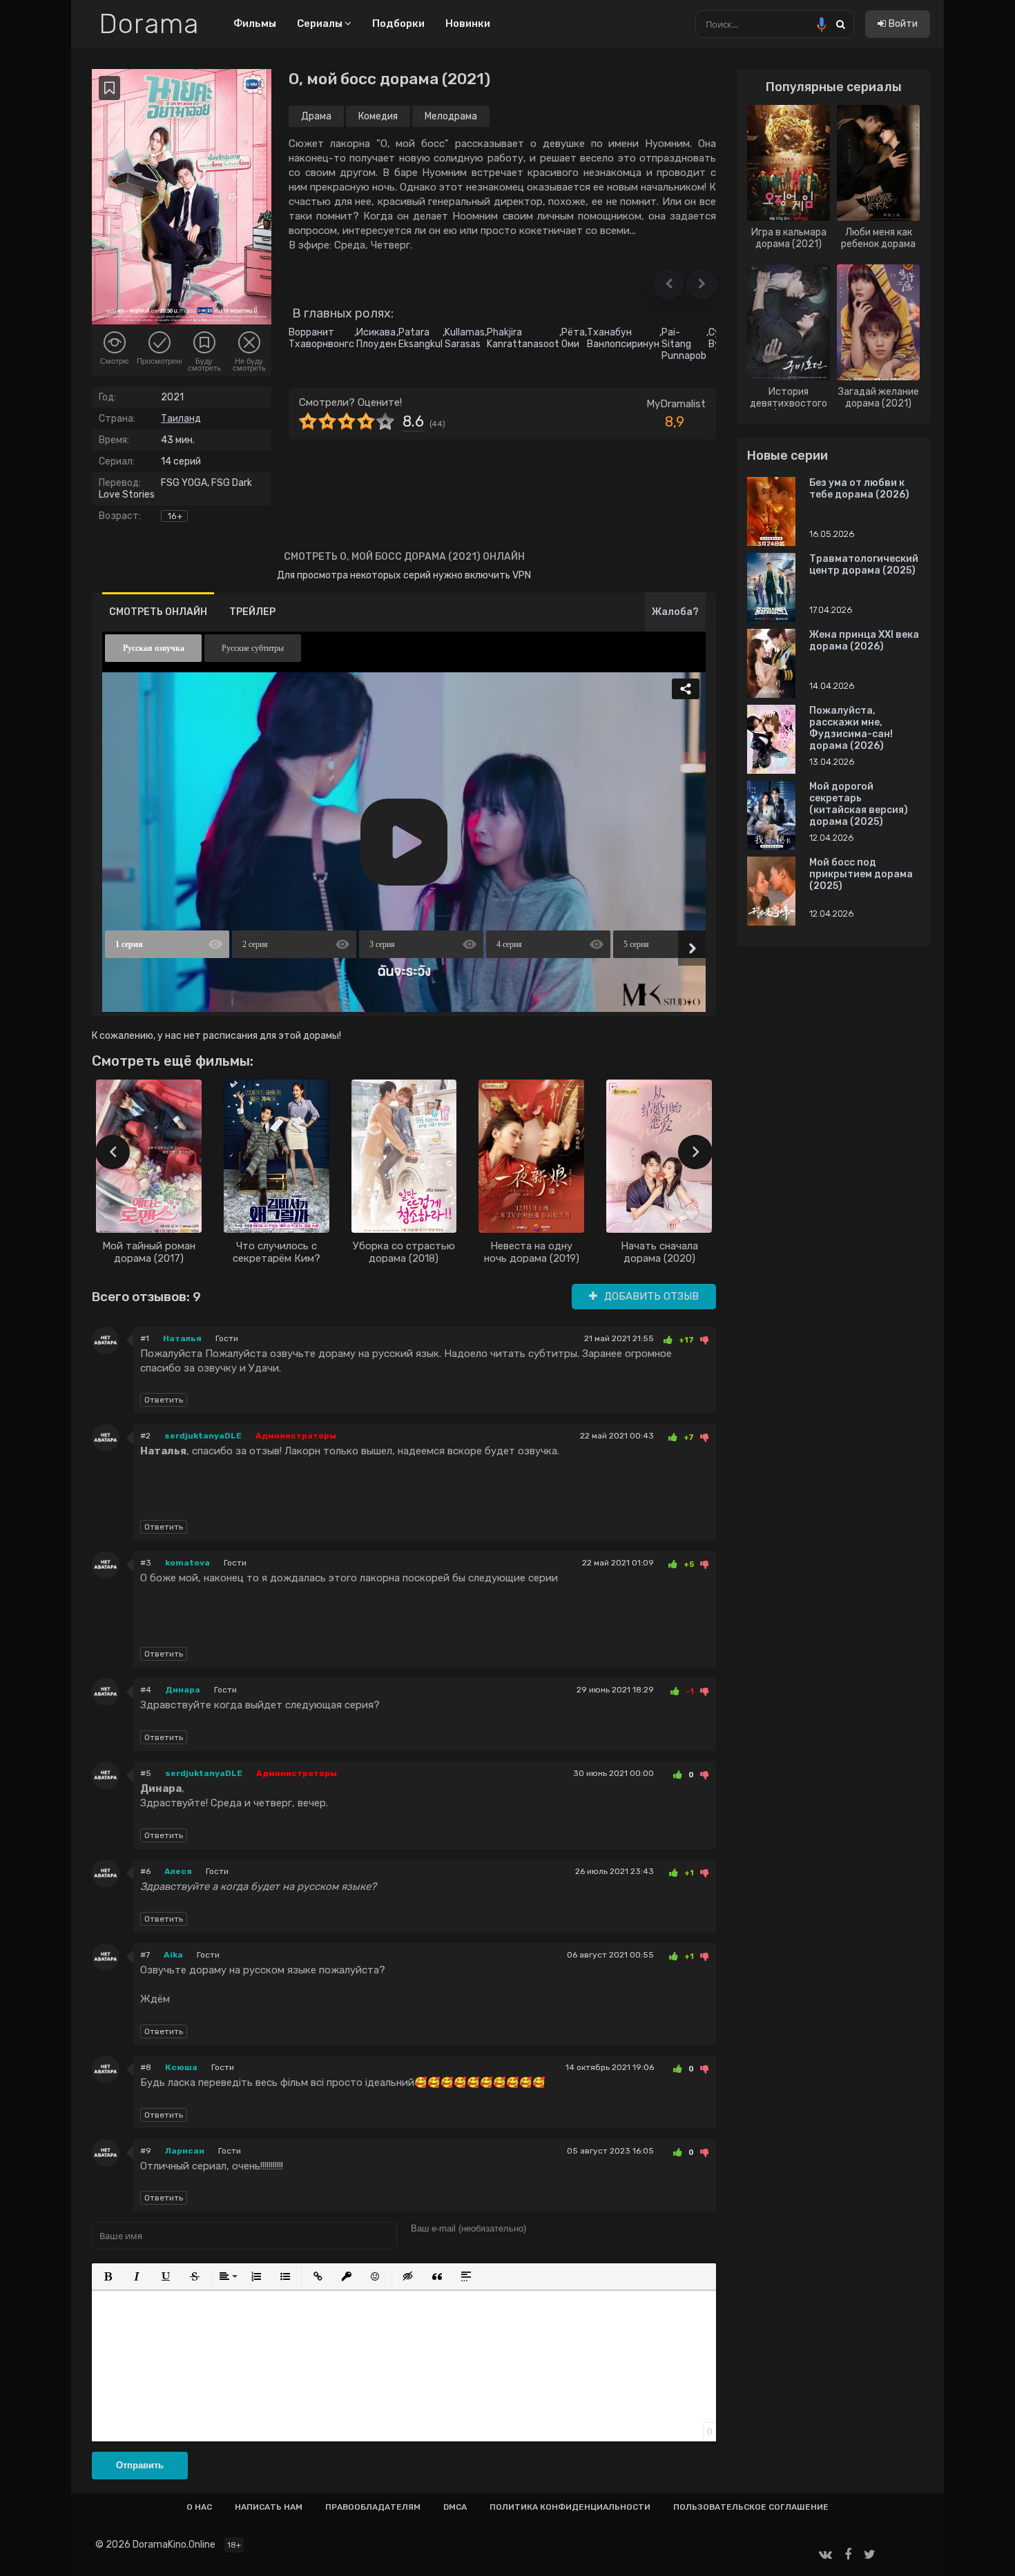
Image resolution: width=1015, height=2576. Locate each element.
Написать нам (269, 2507)
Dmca (455, 2507)
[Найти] (840, 24)
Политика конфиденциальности (570, 2507)
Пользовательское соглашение (751, 2507)
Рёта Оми (573, 338)
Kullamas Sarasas (465, 338)
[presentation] (113, 1152)
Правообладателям (373, 2507)
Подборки (398, 23)
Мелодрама (451, 116)
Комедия (378, 116)
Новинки (468, 23)
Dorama (149, 24)
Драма (316, 116)
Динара (183, 1690)
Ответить (164, 1400)
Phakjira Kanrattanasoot (523, 338)
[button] (668, 284)
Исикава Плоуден (376, 338)
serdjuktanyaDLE (203, 1436)
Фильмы (255, 23)
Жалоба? (675, 612)
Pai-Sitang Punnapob (684, 344)
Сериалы (321, 23)
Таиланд (181, 419)
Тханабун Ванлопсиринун (623, 338)
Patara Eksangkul (420, 338)
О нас (199, 2507)
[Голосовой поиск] (822, 24)
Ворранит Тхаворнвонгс (321, 338)
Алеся (178, 1871)
